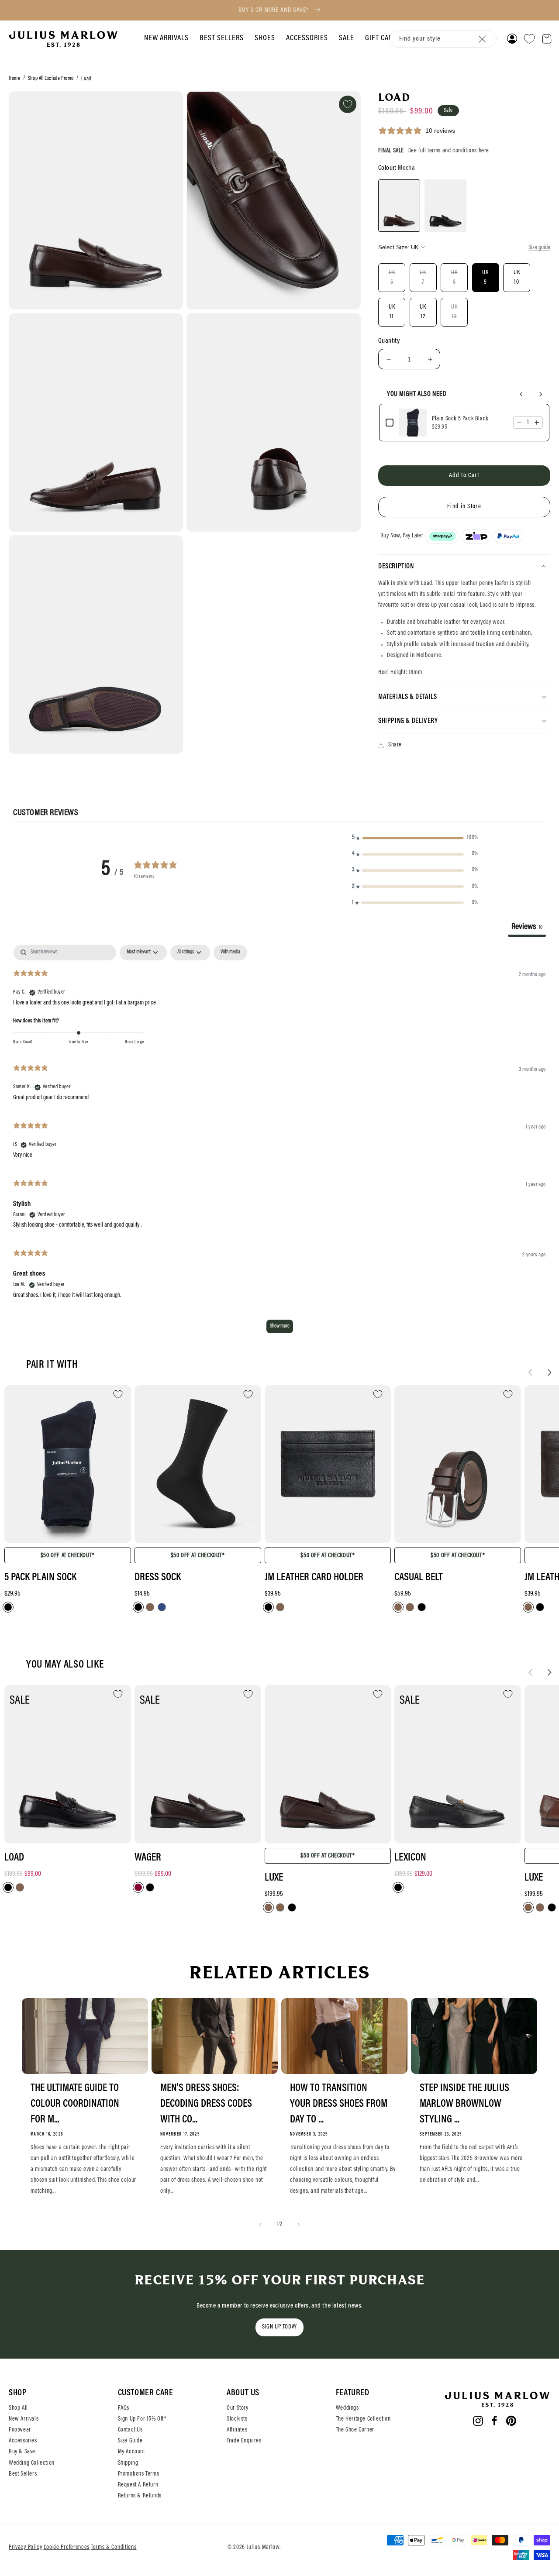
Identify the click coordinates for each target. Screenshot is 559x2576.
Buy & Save (22, 2452)
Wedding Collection (32, 2463)
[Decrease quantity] (519, 423)
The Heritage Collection (363, 2419)
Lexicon (410, 1858)
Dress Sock (158, 1578)
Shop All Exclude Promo (51, 79)
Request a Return (138, 2485)
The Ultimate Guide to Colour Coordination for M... (75, 2104)
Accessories (23, 2441)
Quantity (389, 341)
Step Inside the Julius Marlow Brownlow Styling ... (464, 2104)
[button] (165, 39)
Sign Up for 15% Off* (142, 2419)
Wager (148, 1858)
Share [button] (395, 745)
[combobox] (443, 39)
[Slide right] (549, 1372)
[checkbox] (230, 953)
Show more (280, 1326)
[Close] (482, 39)
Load (86, 79)
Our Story (237, 2408)
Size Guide (130, 2441)
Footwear (20, 2430)
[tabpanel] (279, 1143)
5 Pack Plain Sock (40, 1578)
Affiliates (237, 2430)
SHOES (265, 38)
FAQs (124, 2408)
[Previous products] (521, 394)
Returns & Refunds (140, 2496)
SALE (347, 38)
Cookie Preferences (67, 2548)
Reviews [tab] (527, 927)
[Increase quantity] (537, 423)
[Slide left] (530, 1372)
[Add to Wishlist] (348, 104)
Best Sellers (23, 2474)
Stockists (237, 2419)
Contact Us (130, 2430)
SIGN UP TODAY (279, 2327)
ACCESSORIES (307, 38)
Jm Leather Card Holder (314, 1578)
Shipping (128, 2463)
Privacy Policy (26, 2548)
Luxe (274, 1878)
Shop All (18, 2408)
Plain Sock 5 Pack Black (460, 419)
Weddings (347, 2408)
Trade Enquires (244, 2441)
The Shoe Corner (355, 2430)
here (484, 151)
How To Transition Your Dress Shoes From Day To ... (339, 2104)
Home (14, 79)
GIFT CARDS (383, 38)
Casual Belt (419, 1578)
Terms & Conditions (114, 2548)
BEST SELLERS (222, 38)
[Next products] (541, 394)
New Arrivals (24, 2419)
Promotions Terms (139, 2474)
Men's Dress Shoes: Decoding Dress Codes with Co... (206, 2104)
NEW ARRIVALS (166, 38)
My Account (131, 2452)
